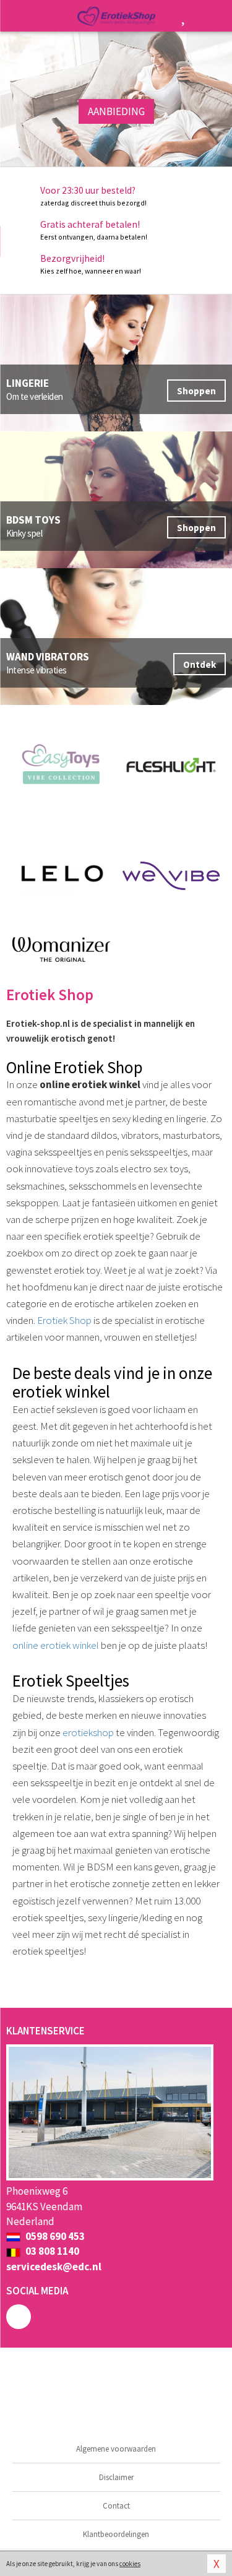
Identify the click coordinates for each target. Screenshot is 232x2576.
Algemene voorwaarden (116, 2449)
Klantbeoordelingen (116, 2534)
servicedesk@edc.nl (54, 2267)
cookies (130, 2564)
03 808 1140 (51, 2251)
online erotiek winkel (56, 1645)
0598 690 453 (54, 2236)
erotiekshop (88, 1732)
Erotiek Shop (64, 1320)
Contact (116, 2506)
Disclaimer (116, 2477)
